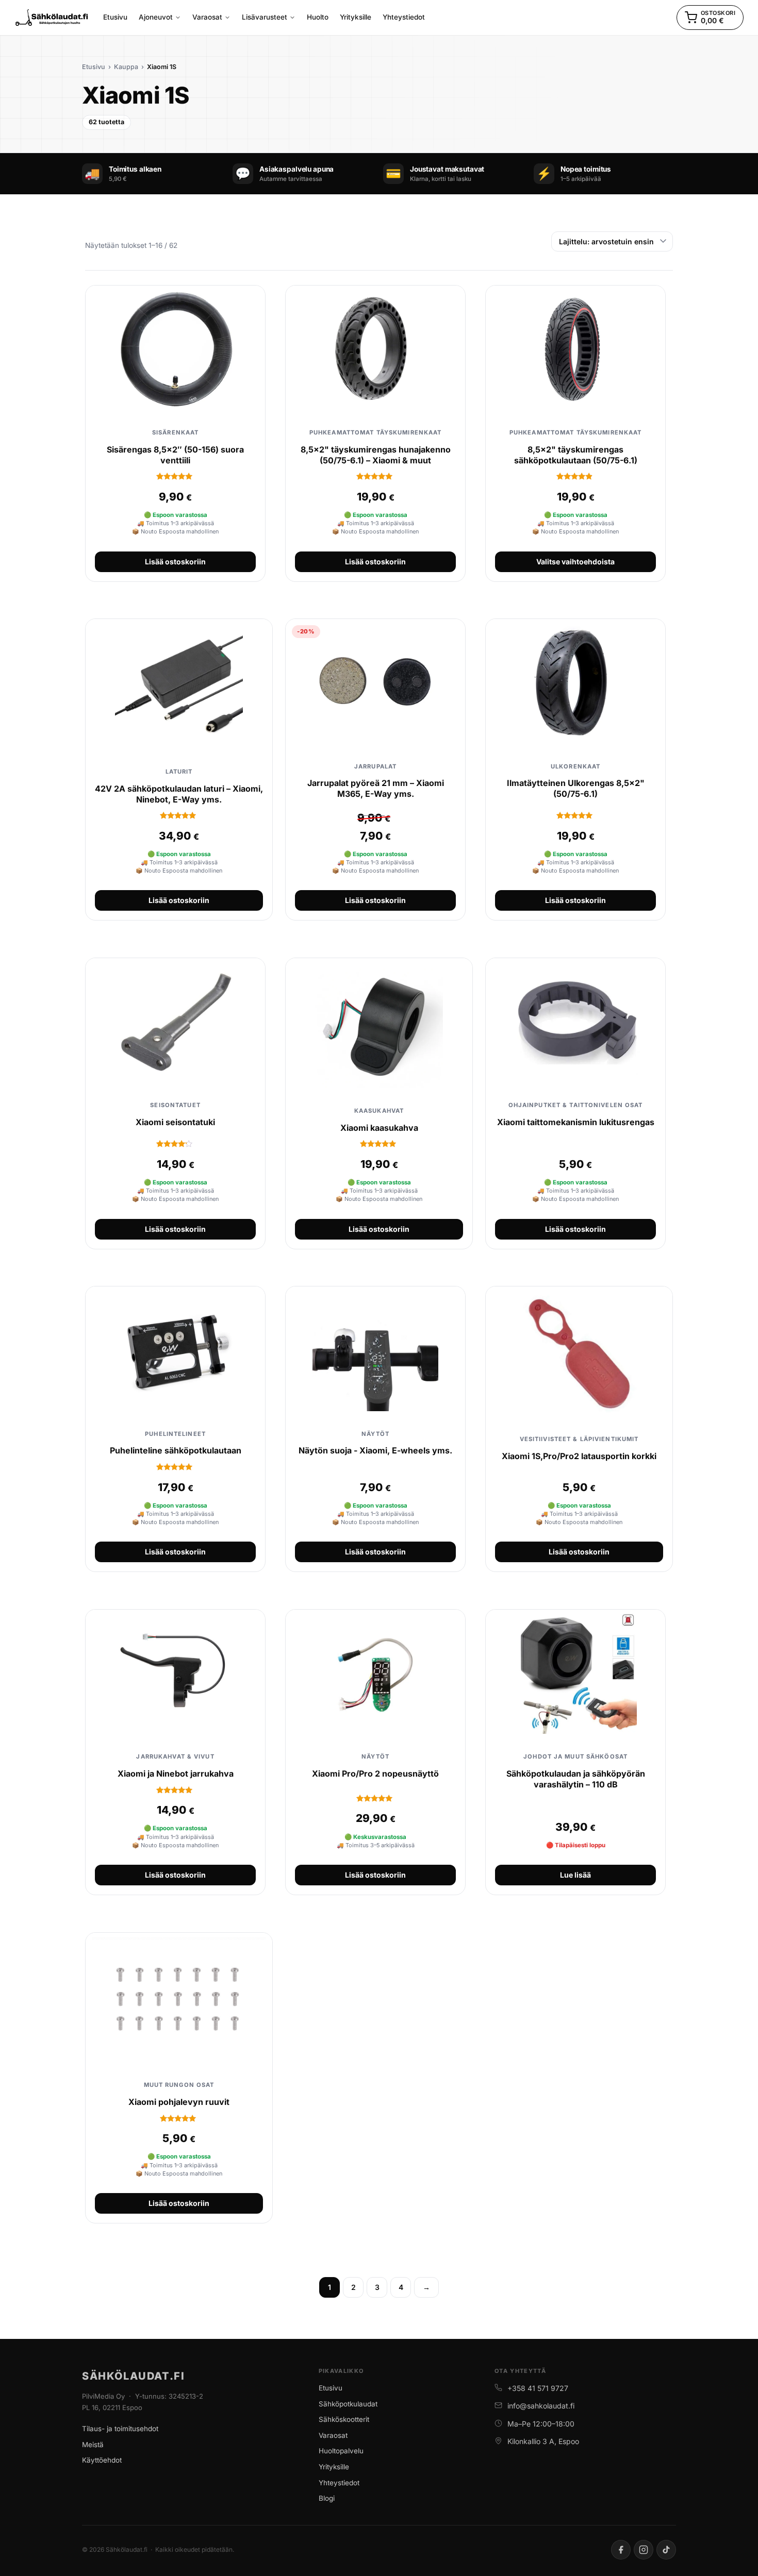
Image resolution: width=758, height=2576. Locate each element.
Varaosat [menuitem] (207, 17)
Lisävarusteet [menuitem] (265, 17)
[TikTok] (666, 2550)
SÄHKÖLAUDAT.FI (133, 2376)
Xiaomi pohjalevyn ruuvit (179, 2102)
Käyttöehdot (102, 2460)
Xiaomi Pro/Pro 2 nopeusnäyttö (375, 1774)
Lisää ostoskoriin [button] (175, 562)
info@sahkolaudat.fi (541, 2406)
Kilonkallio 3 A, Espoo (543, 2441)
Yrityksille (334, 2467)
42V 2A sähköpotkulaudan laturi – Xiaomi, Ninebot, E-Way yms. (179, 794)
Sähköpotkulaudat (348, 2404)
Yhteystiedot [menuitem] (404, 17)
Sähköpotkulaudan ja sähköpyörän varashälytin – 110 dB (576, 1779)
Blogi (327, 2498)
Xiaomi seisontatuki (175, 1122)
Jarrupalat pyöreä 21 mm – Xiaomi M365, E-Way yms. (376, 788)
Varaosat (333, 2435)
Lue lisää (575, 1875)
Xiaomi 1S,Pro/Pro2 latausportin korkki (579, 1456)
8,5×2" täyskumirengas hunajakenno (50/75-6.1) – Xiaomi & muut (376, 455)
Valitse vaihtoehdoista (575, 562)
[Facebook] (621, 2550)
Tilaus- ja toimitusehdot (120, 2429)
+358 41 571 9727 (538, 2388)
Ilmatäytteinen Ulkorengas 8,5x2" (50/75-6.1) (576, 788)
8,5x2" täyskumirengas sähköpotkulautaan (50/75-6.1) (576, 455)
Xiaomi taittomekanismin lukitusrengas (576, 1122)
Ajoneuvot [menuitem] (156, 17)
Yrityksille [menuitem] (356, 17)
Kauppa (126, 67)
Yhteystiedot (339, 2483)
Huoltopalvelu (341, 2451)
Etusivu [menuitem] (115, 17)
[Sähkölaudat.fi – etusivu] (52, 18)
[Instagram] (644, 2550)
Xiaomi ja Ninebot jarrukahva (176, 1774)
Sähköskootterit (344, 2419)
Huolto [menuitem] (318, 17)
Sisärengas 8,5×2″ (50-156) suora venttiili (175, 455)
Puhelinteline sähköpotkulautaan (176, 1450)
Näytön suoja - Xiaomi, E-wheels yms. (375, 1450)
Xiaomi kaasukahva (379, 1128)
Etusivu (94, 67)
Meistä (93, 2445)
